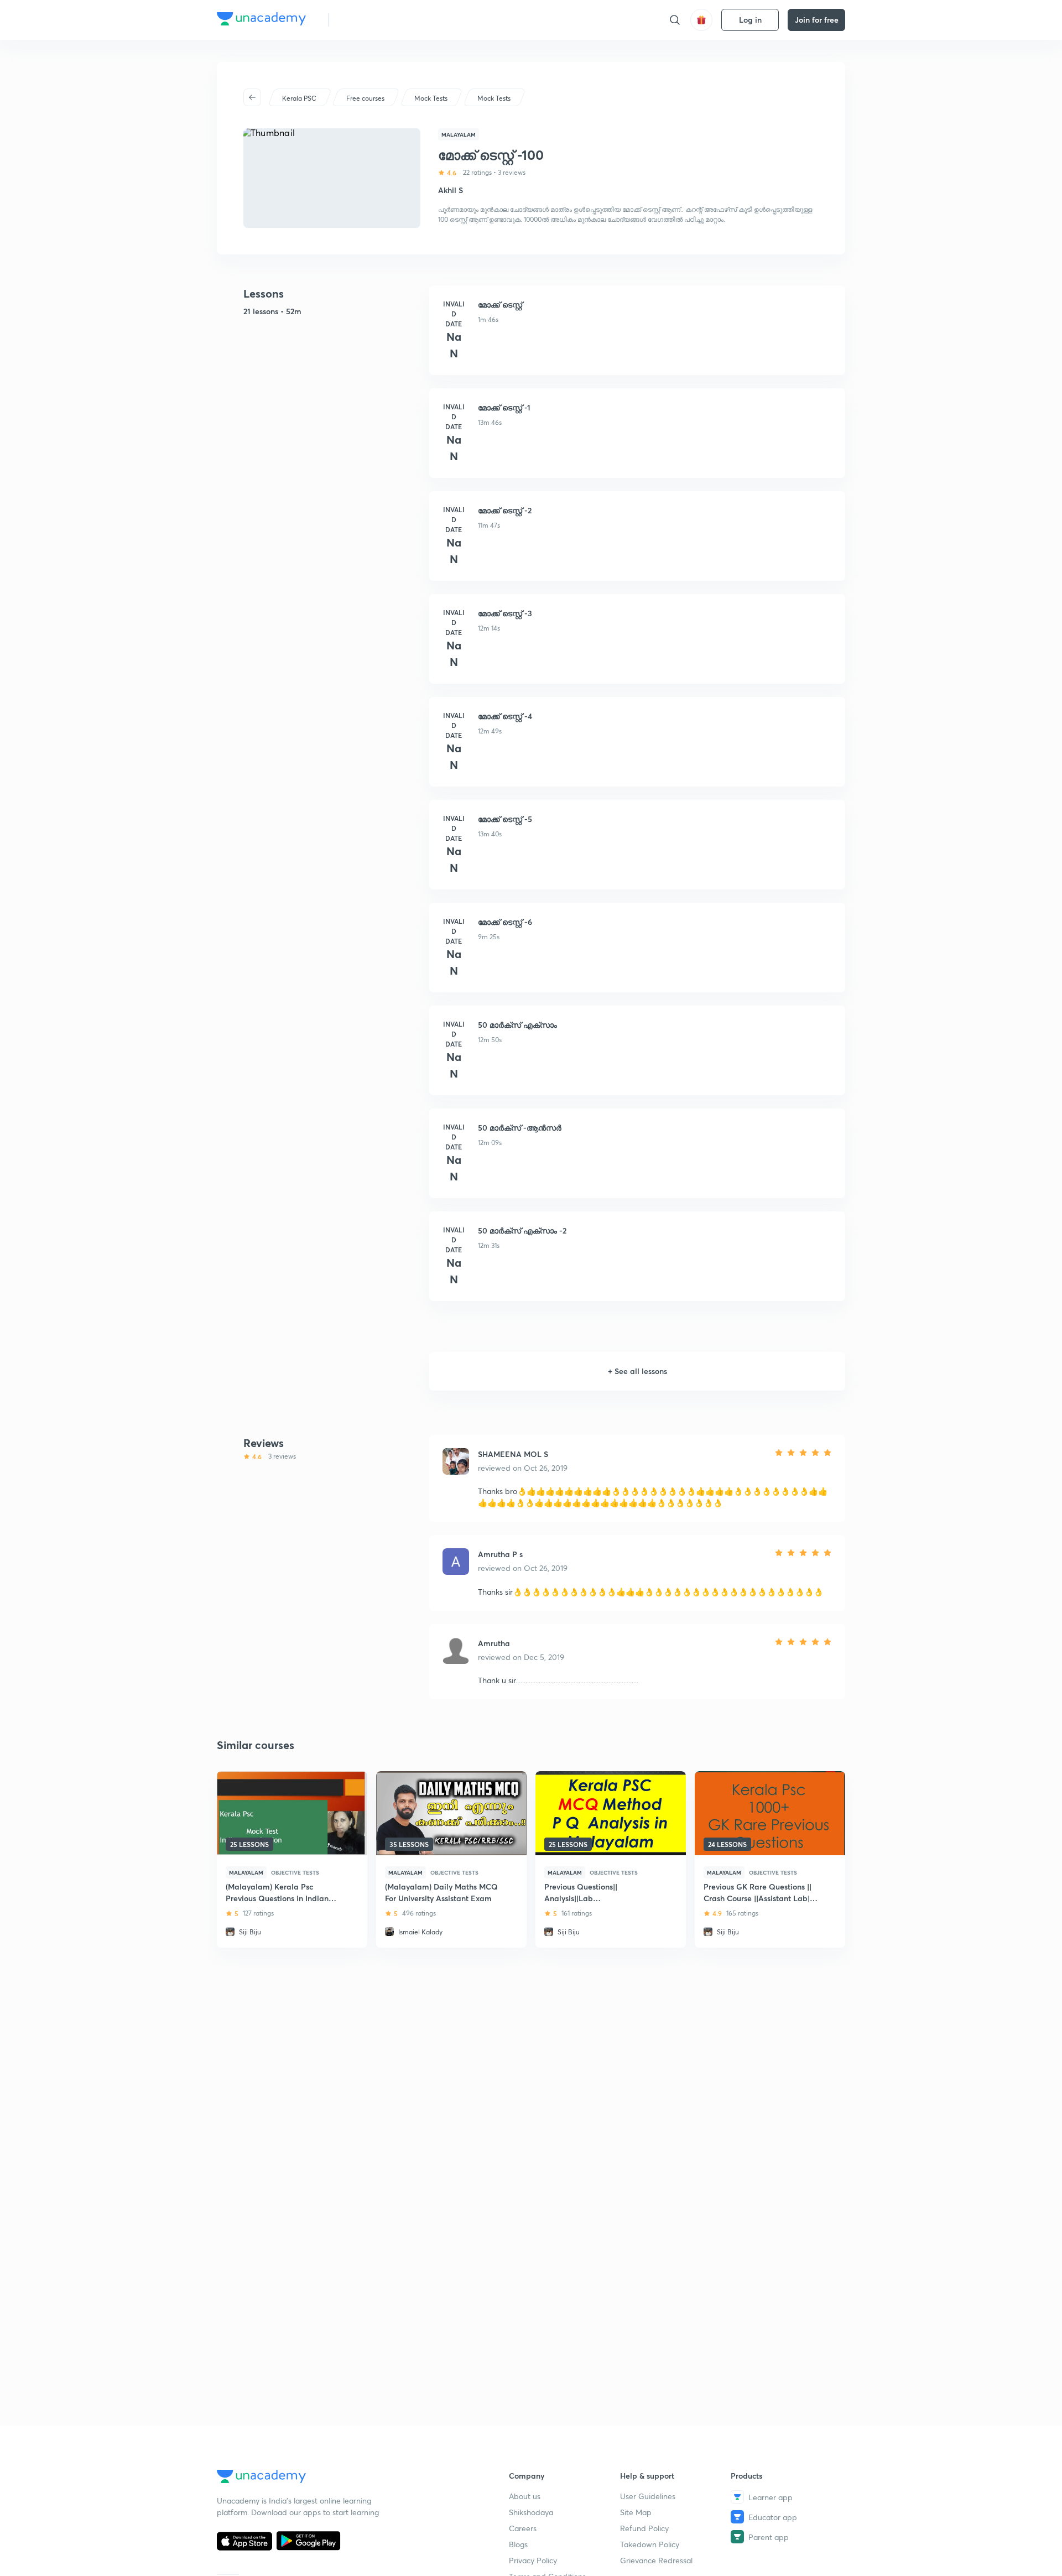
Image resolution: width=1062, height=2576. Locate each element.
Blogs (518, 2544)
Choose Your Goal (386, 20)
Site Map (636, 2512)
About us (525, 2496)
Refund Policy (644, 2528)
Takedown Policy (650, 2544)
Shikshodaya (531, 2512)
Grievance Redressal (656, 2560)
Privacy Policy (533, 2560)
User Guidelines (648, 2496)
